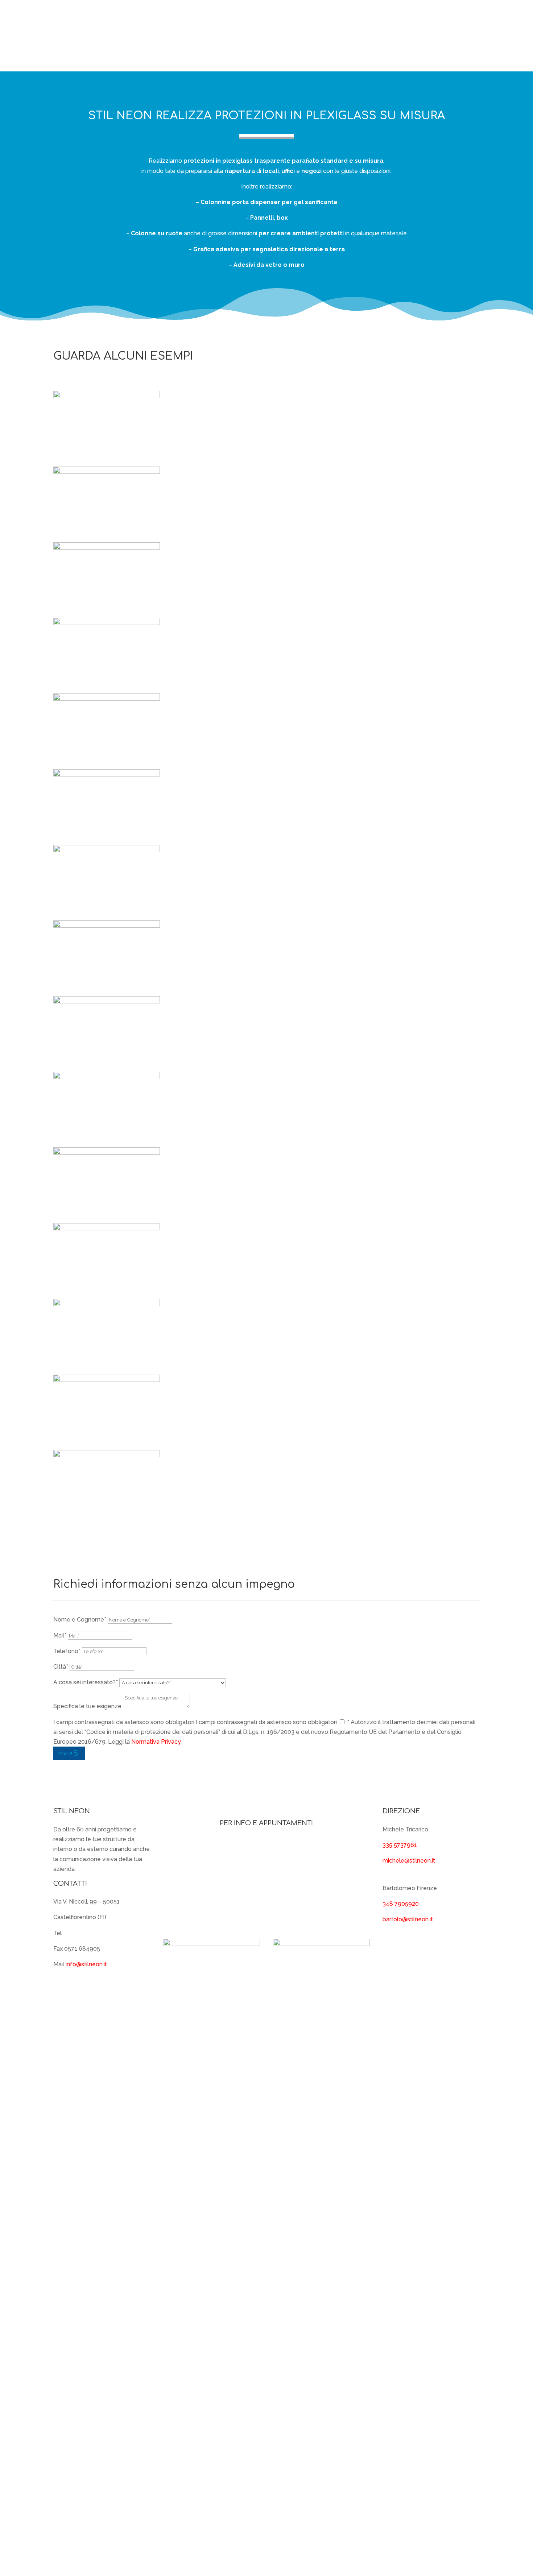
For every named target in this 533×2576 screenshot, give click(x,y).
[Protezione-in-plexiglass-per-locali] (107, 472)
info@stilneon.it (86, 1964)
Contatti (468, 51)
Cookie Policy (331, 2544)
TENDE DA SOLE (458, 36)
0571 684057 (81, 1933)
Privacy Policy (287, 2544)
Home (315, 20)
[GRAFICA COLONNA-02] (107, 1228)
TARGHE (440, 20)
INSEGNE (401, 20)
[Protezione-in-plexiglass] (107, 850)
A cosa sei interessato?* (86, 1682)
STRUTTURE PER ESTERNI (385, 36)
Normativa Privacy (156, 1742)
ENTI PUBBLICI (420, 51)
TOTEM (470, 20)
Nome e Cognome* (80, 1620)
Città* (61, 1667)
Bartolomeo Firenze (212, 1892)
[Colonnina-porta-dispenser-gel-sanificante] (107, 926)
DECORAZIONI (314, 36)
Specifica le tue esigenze (87, 1706)
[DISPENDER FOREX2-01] (107, 548)
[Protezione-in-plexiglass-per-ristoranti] (107, 1153)
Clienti (371, 20)
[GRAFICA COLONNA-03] (107, 1455)
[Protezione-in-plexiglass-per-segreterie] (107, 775)
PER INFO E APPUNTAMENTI (266, 1823)
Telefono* (67, 1651)
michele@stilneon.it (409, 1861)
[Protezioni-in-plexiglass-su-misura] (107, 1001)
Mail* (60, 1635)
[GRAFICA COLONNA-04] (107, 1380)
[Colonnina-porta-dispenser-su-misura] (107, 1077)
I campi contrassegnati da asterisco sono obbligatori (124, 1722)
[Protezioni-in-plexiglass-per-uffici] (107, 396)
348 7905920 (401, 1904)
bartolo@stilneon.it (408, 1919)
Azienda (342, 20)
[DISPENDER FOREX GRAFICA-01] (107, 623)
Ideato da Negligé (455, 2544)
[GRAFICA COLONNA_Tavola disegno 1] (107, 1304)
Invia (65, 1753)
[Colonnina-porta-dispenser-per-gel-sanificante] (107, 699)
